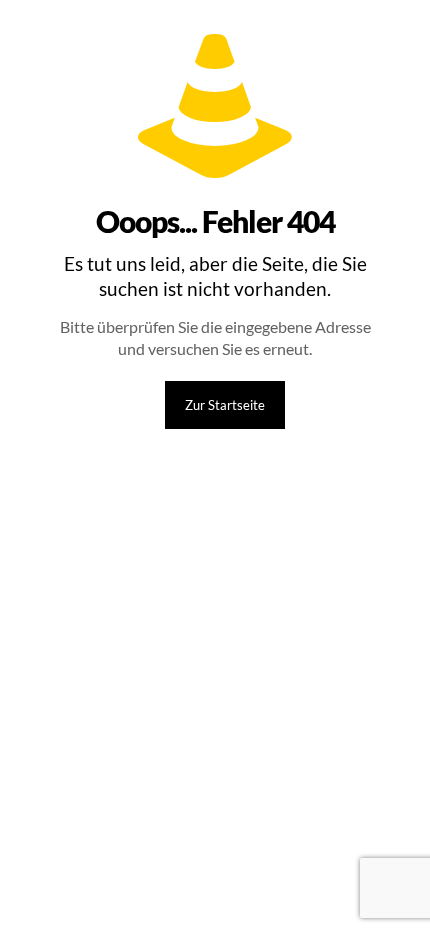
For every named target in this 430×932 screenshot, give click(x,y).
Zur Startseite (225, 405)
